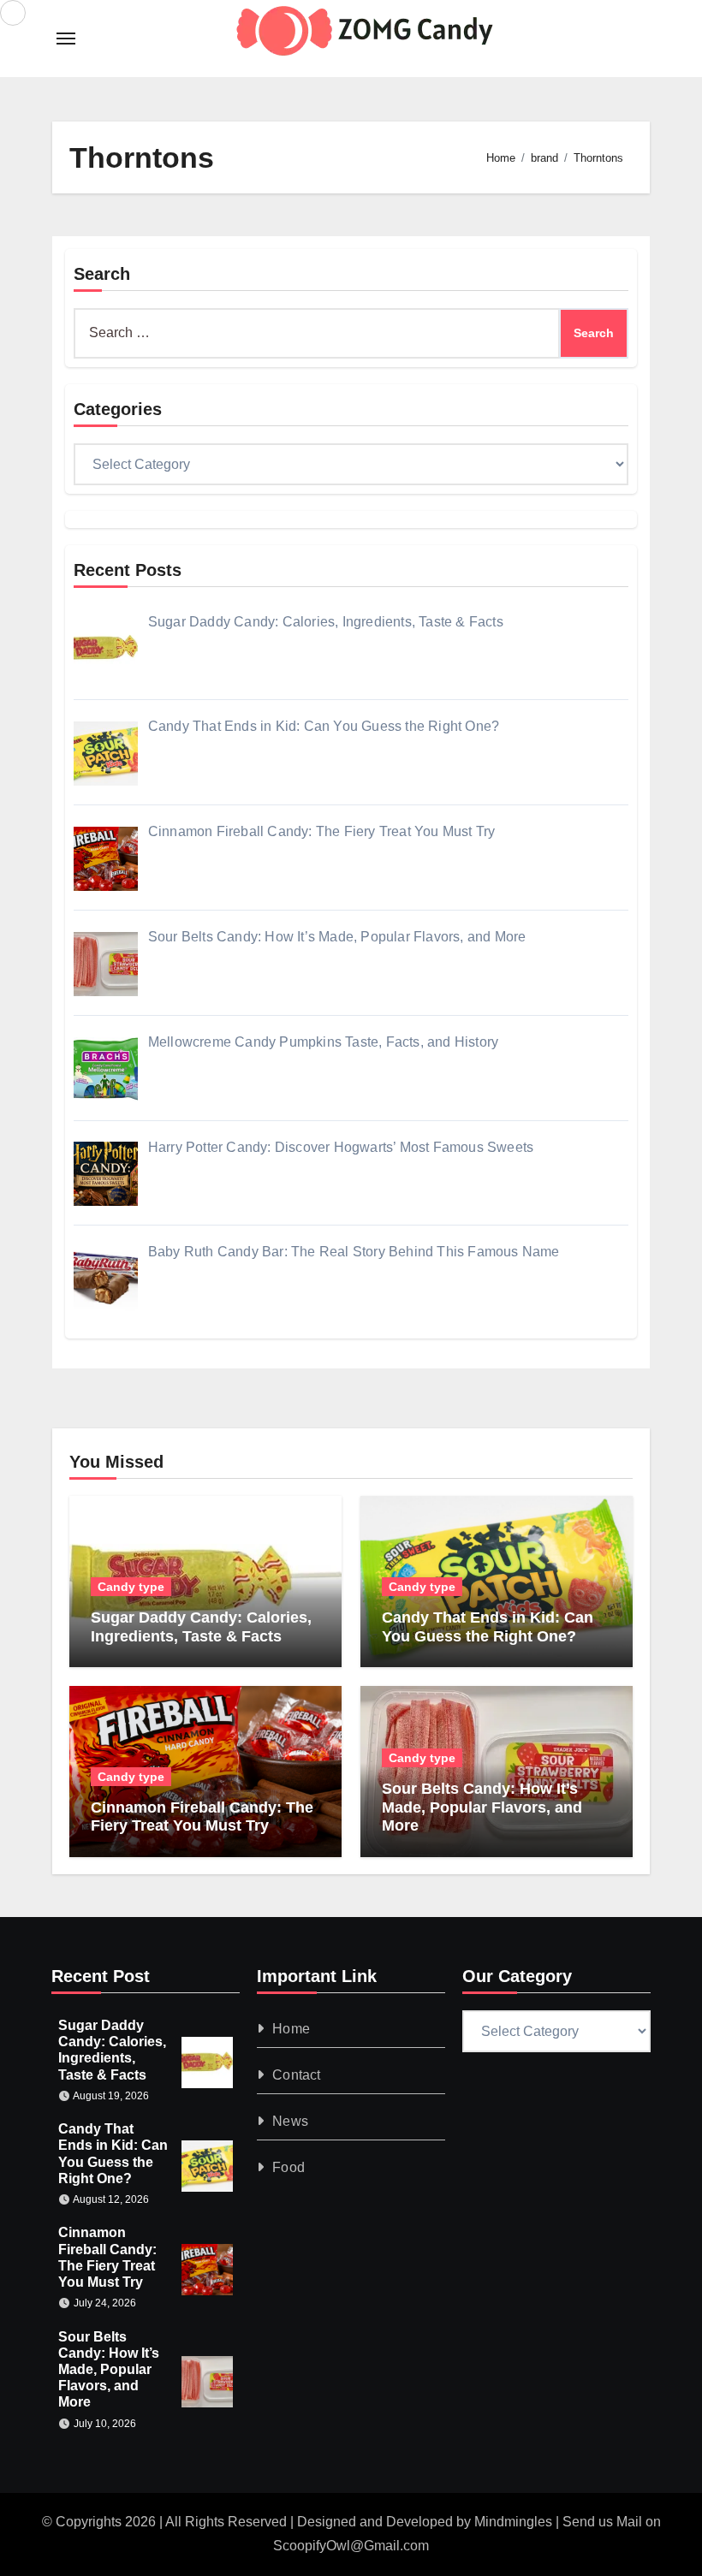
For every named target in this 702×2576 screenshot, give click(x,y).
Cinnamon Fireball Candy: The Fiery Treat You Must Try (202, 1817)
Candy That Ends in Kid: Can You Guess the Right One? (488, 1627)
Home (291, 2029)
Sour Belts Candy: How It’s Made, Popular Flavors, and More (482, 1807)
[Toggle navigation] (66, 39)
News (290, 2121)
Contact (296, 2075)
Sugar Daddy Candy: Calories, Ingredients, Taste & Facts (201, 1627)
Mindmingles (513, 2522)
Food (289, 2167)
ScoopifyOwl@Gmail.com (351, 2546)
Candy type (131, 1587)
